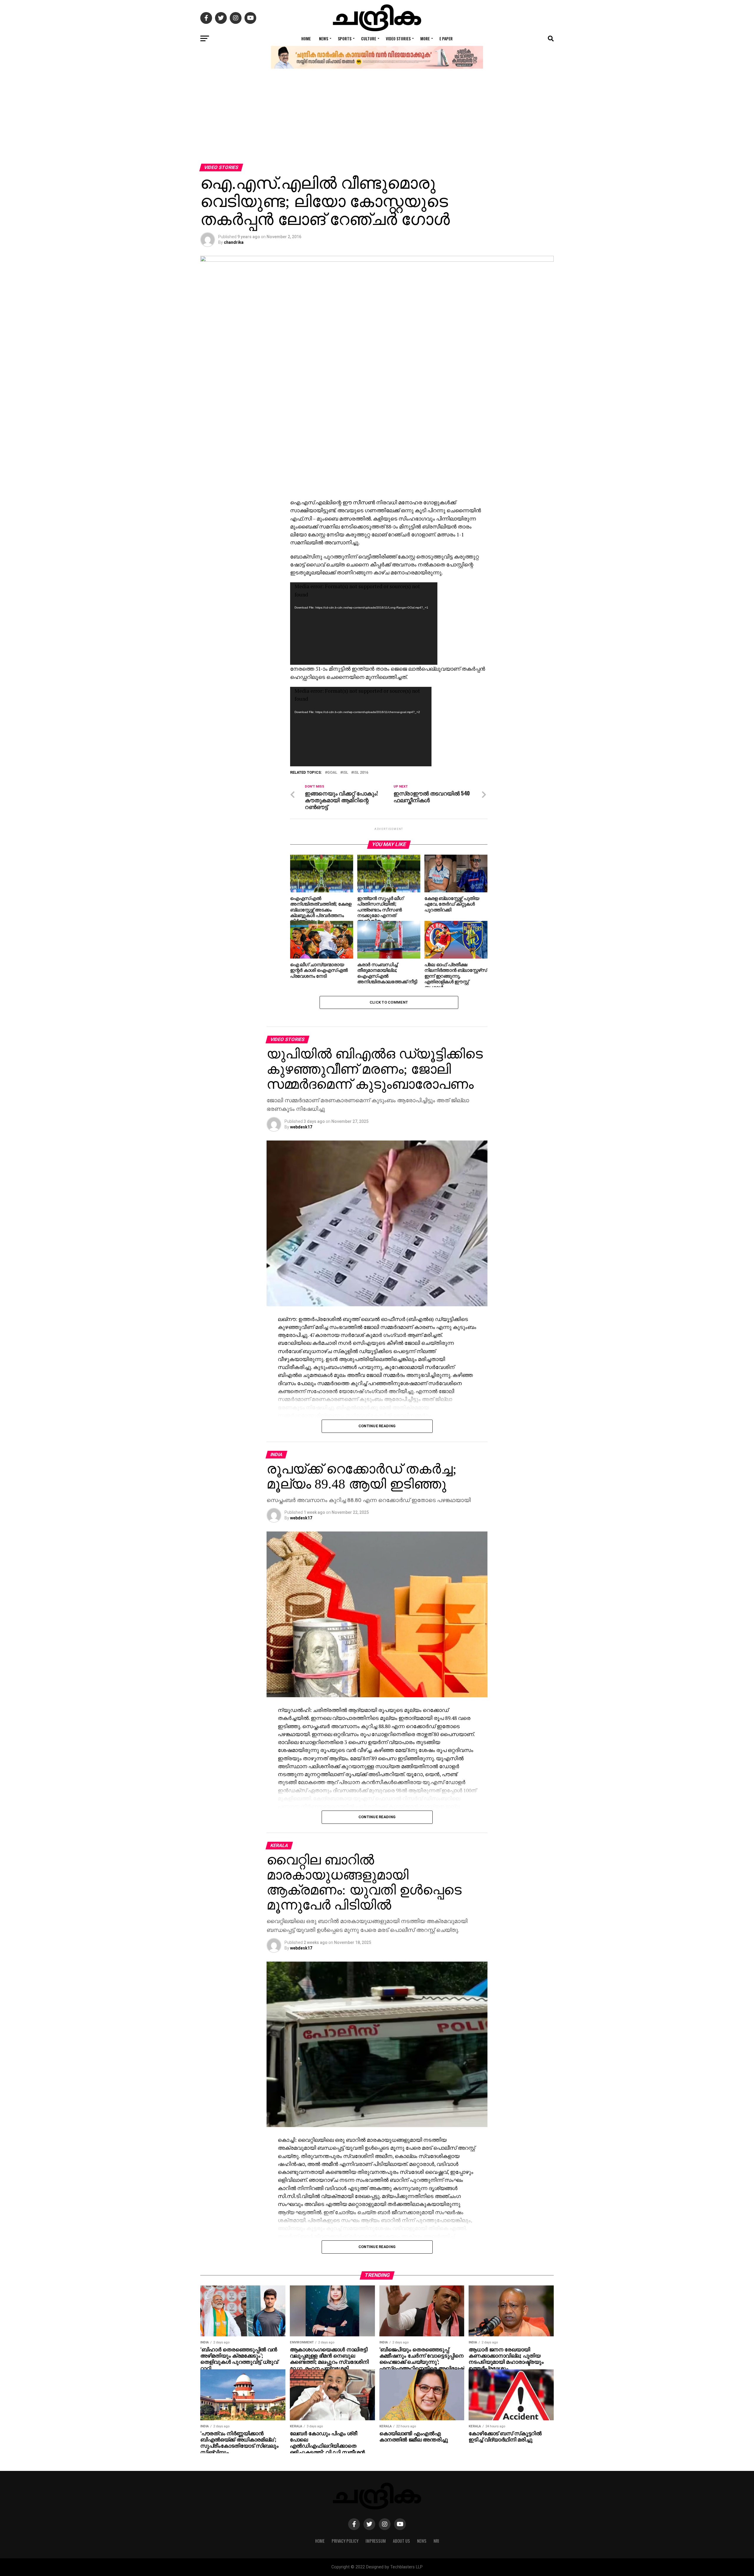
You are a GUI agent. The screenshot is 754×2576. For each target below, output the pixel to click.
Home (306, 38)
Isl (345, 773)
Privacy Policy (345, 2541)
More (425, 38)
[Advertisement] (377, 120)
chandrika (234, 242)
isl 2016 (361, 773)
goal (332, 773)
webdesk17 (301, 1127)
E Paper (446, 38)
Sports (345, 38)
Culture (369, 38)
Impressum (376, 2541)
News (324, 38)
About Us (401, 2541)
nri (436, 2541)
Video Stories (398, 38)
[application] (364, 624)
